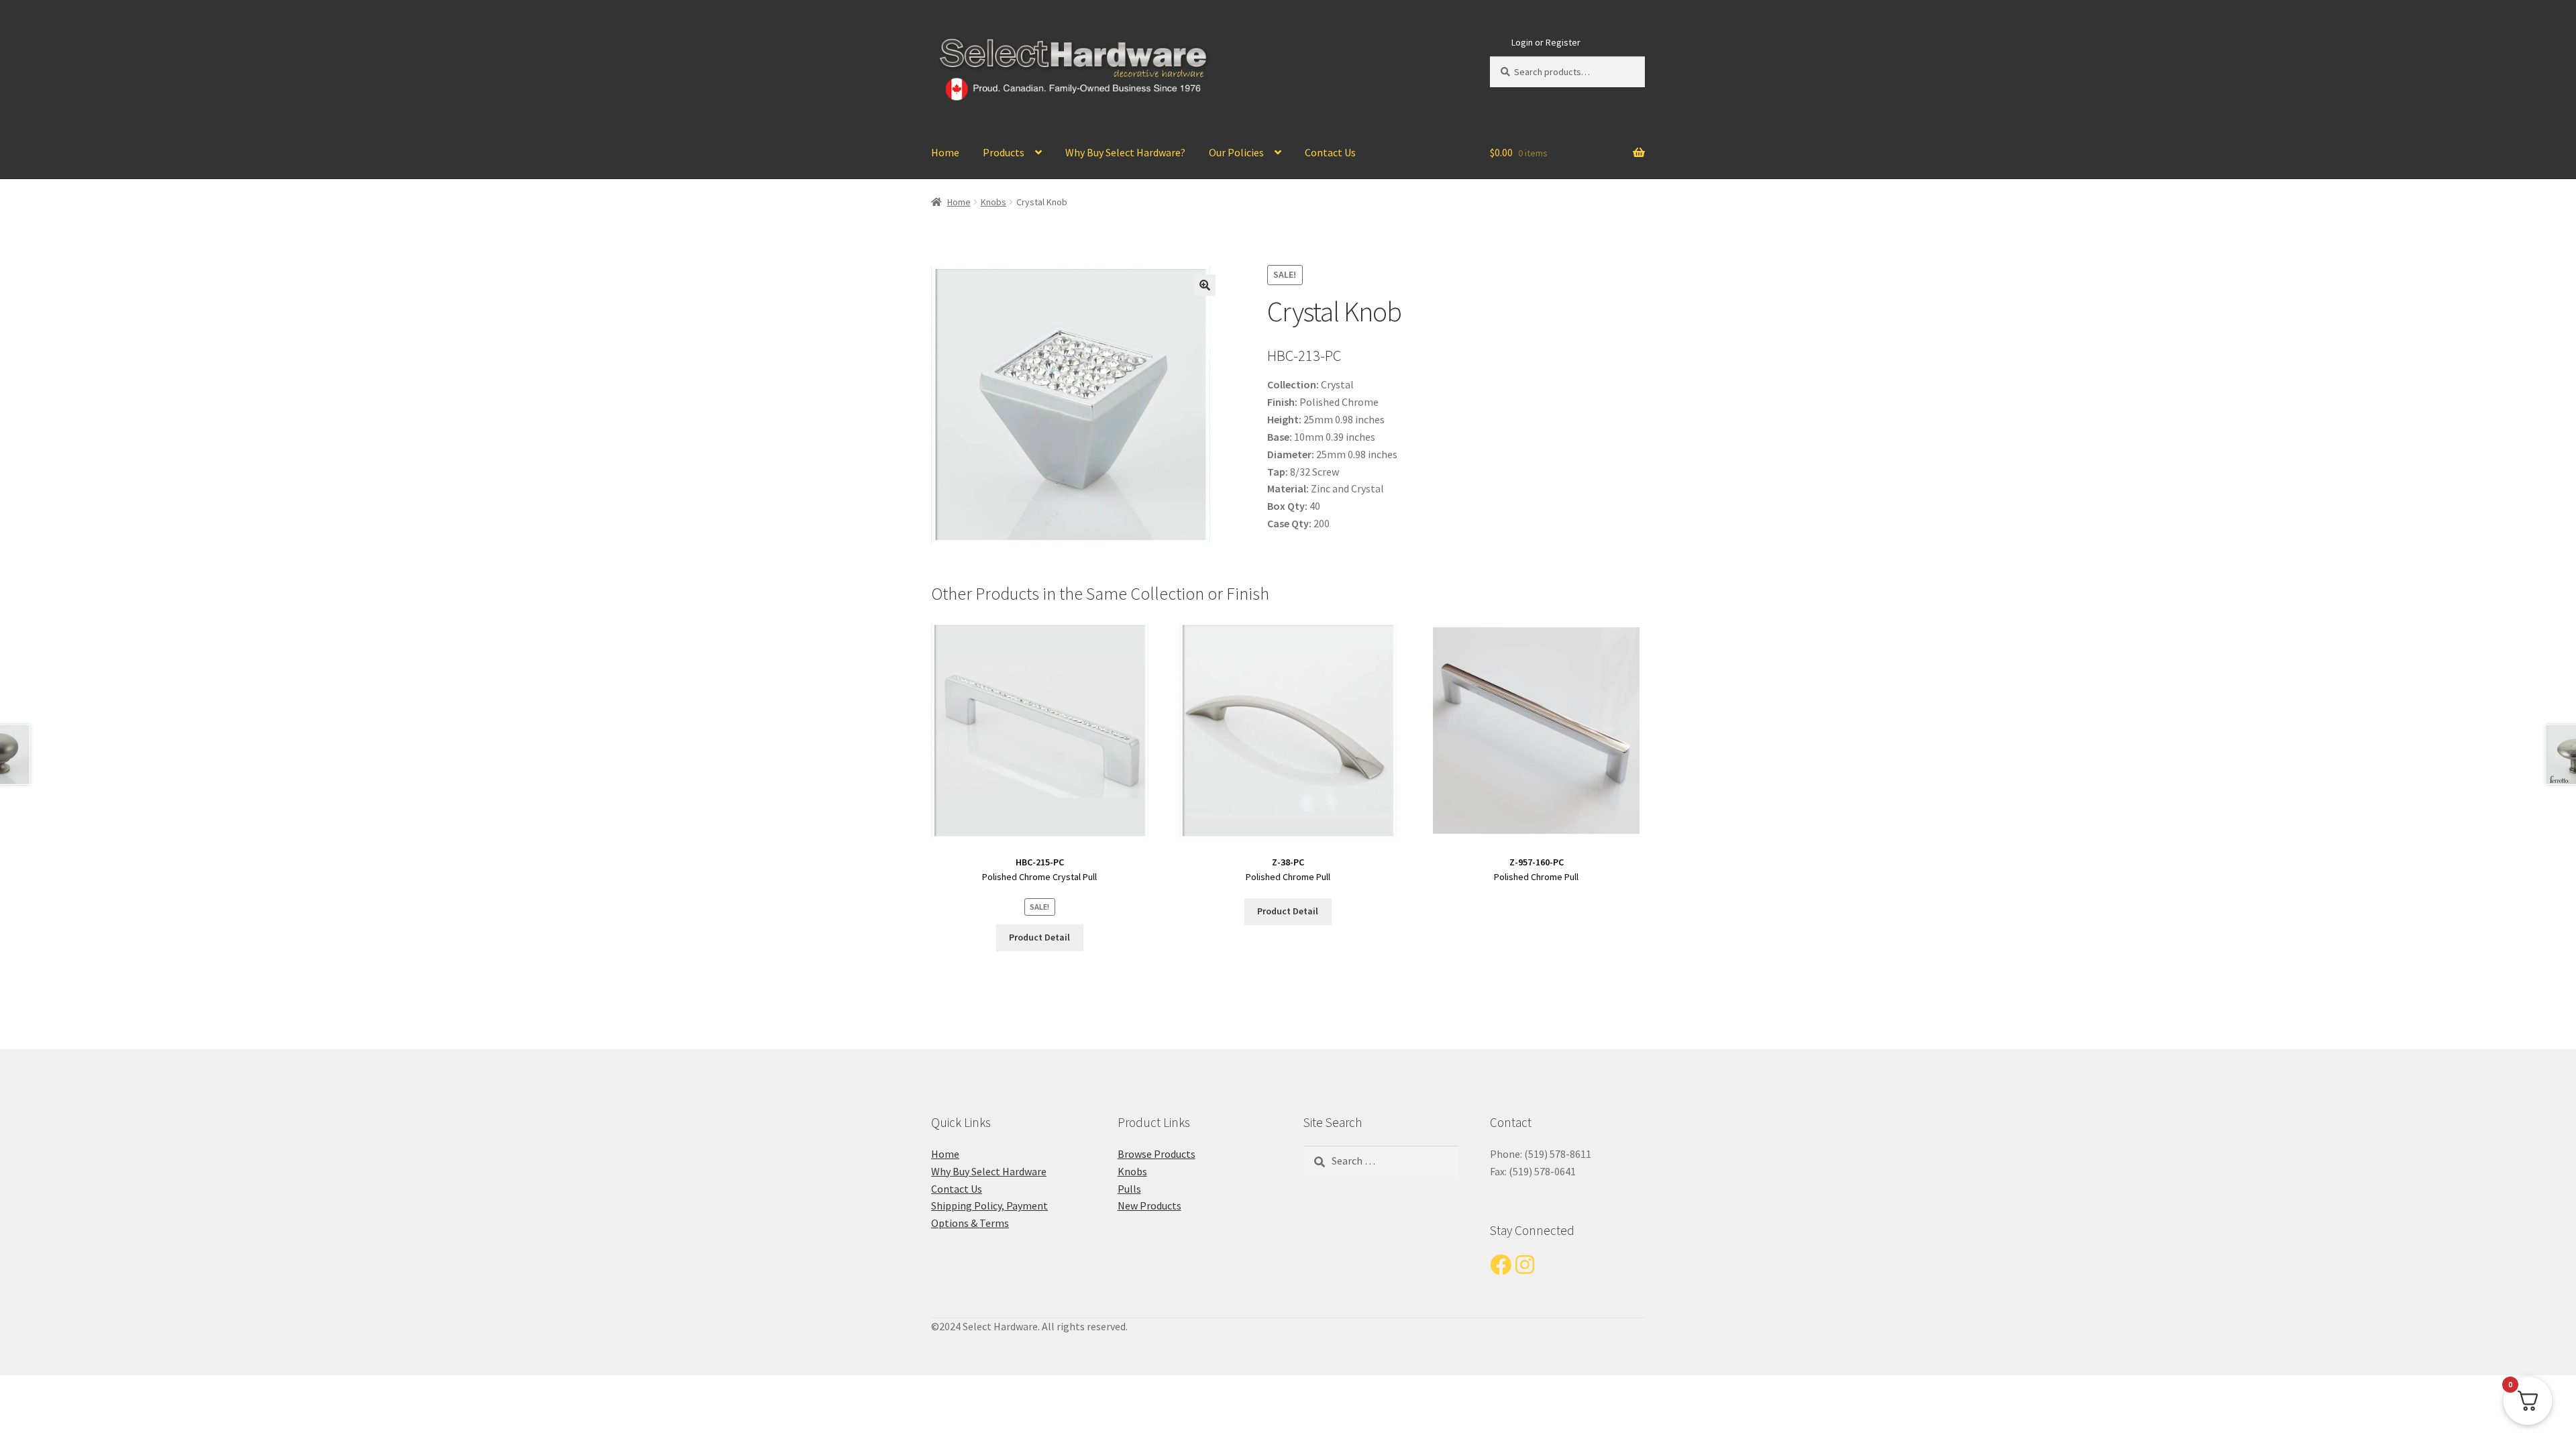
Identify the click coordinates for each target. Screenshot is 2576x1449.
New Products (1149, 1205)
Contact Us (1330, 152)
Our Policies (1236, 152)
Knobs (994, 202)
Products (1004, 152)
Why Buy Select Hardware (989, 1171)
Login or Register (1546, 42)
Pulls (1129, 1189)
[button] (1205, 285)
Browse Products (1157, 1154)
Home (945, 152)
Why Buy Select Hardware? (1125, 152)
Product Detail (1039, 937)
